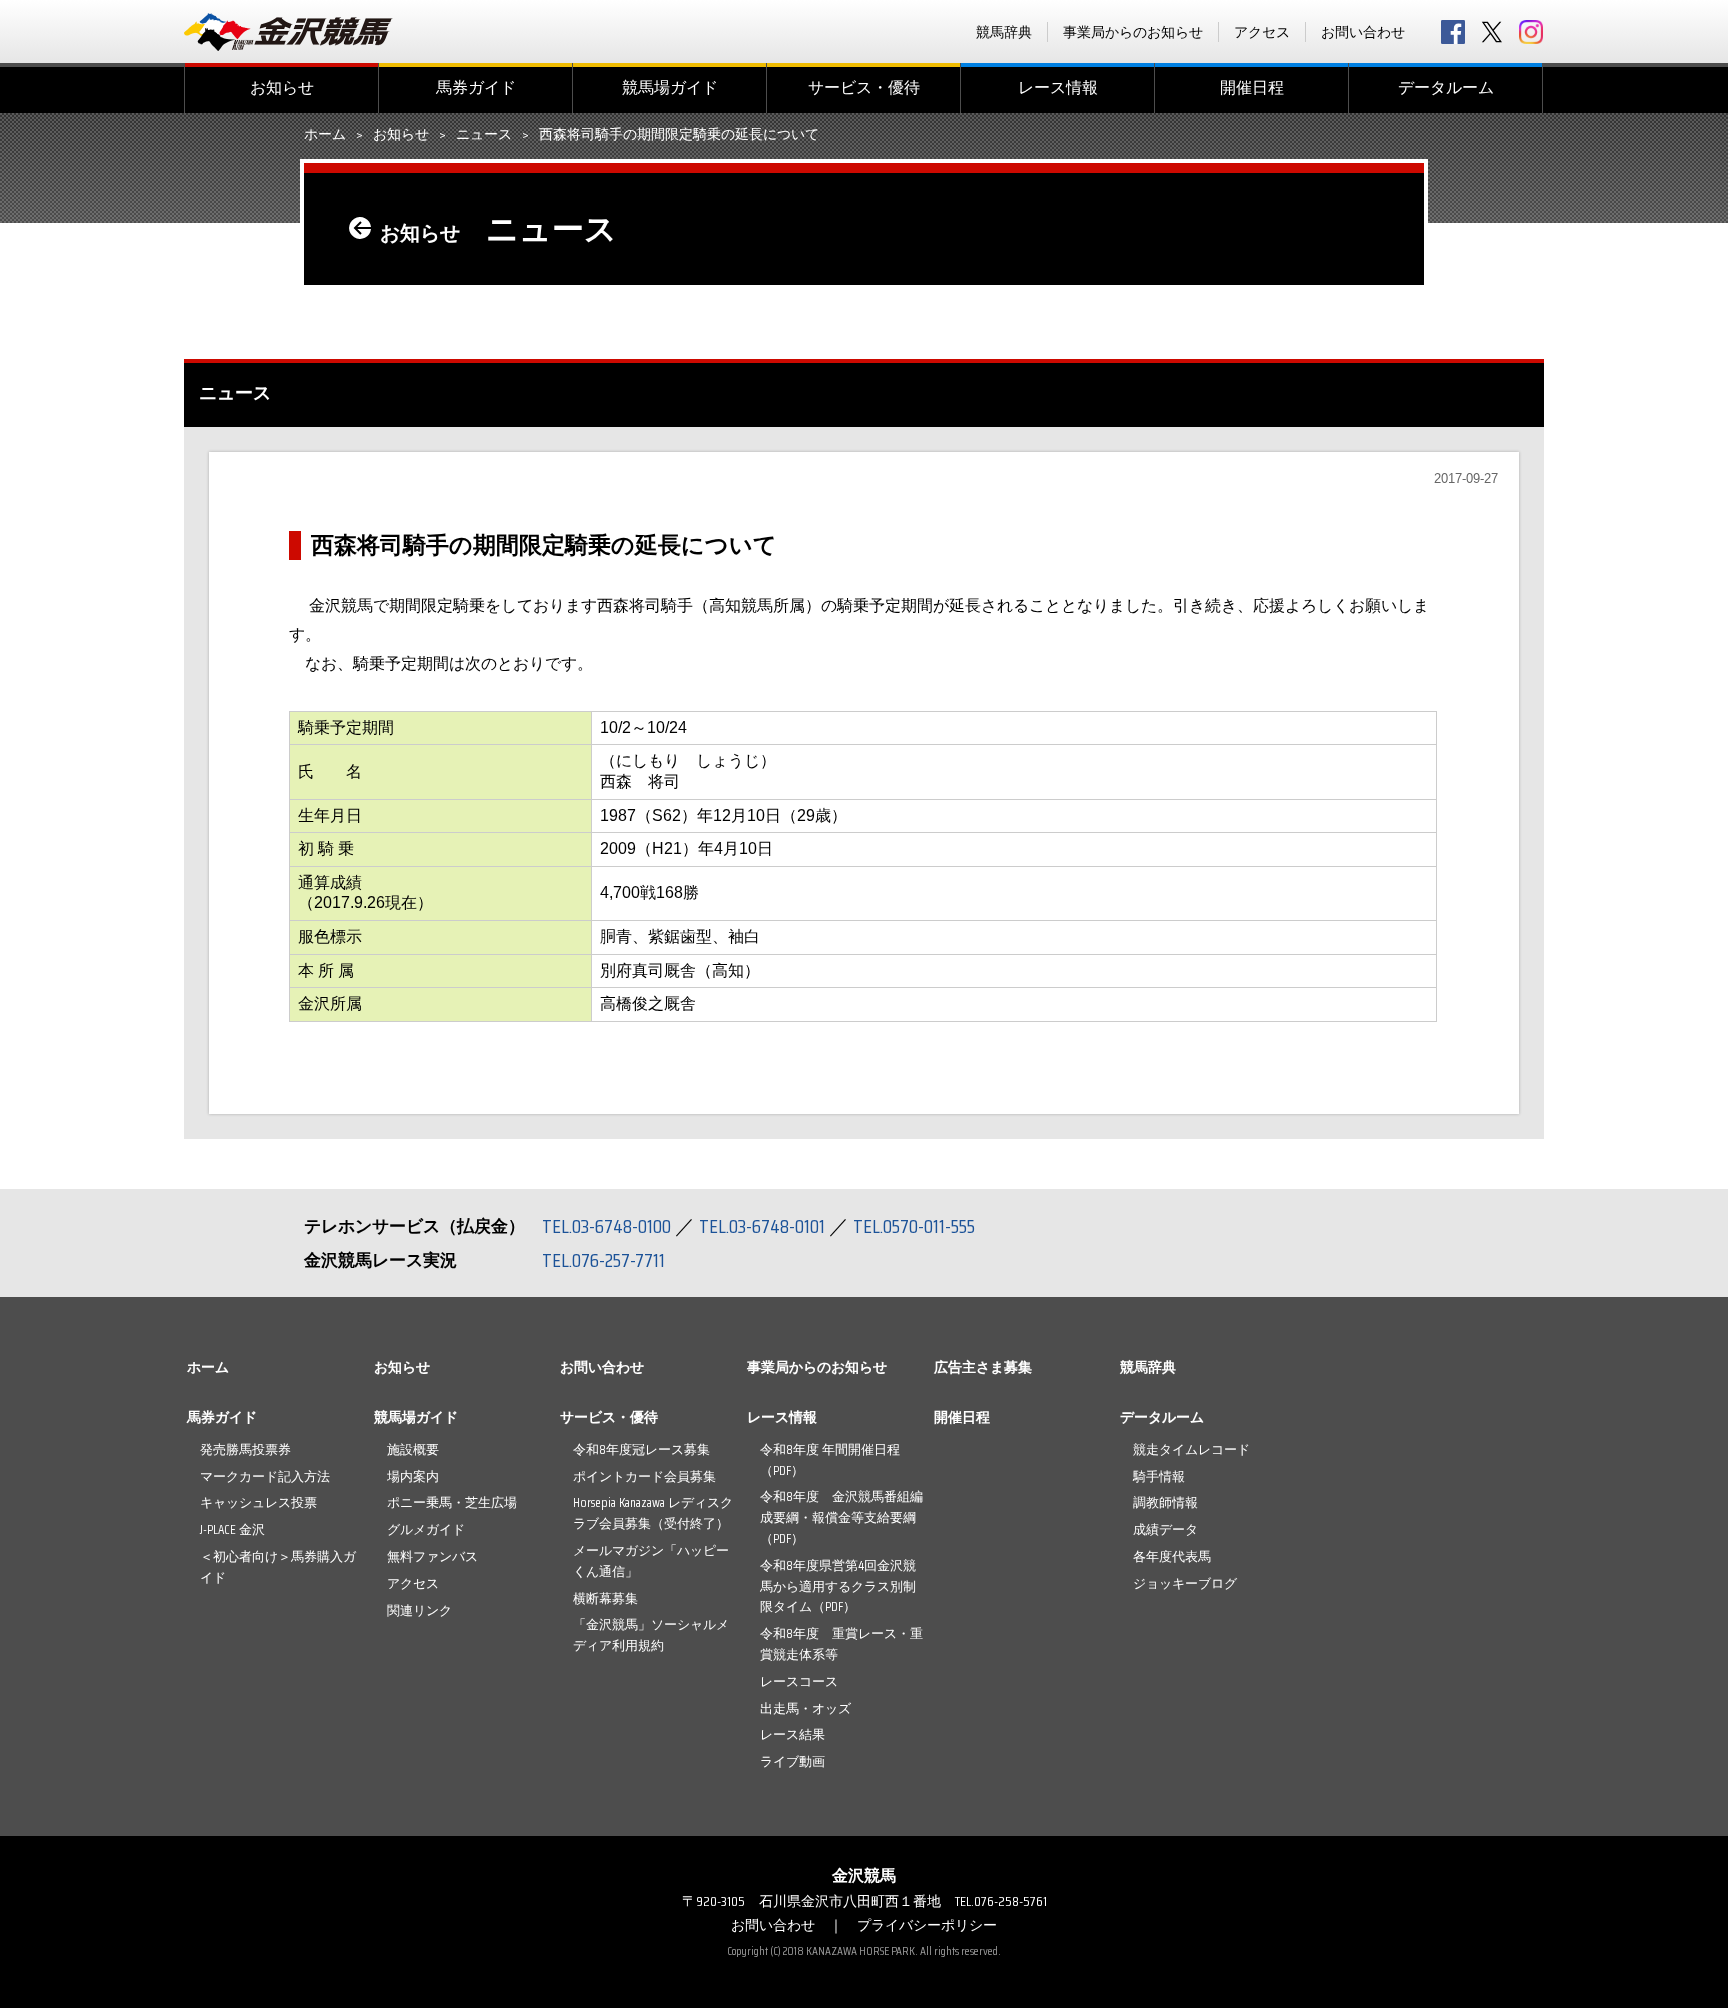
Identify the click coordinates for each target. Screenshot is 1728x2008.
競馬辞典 (1004, 32)
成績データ (1165, 1529)
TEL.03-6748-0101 (762, 1226)
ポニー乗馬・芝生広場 (452, 1502)
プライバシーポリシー (927, 1925)
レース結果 (792, 1734)
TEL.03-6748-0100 (606, 1226)
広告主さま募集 (983, 1367)
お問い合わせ (1363, 32)
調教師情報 (1165, 1502)
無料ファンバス (432, 1556)
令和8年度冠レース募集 (641, 1449)
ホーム (325, 135)
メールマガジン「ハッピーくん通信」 (651, 1561)
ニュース (484, 135)
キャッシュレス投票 (258, 1502)
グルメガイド (426, 1529)
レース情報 (1058, 87)
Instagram (1531, 32)
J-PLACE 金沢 (232, 1529)
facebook (1453, 32)
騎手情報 (1159, 1476)
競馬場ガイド (670, 87)
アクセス (1262, 32)
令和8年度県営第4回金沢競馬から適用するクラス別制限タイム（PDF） (838, 1586)
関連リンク (419, 1610)
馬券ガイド (476, 87)
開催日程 (1252, 87)
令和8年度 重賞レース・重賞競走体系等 (841, 1644)
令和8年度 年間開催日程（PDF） (830, 1460)
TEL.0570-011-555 (914, 1226)
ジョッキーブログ (1185, 1583)
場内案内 (413, 1476)
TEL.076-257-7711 (603, 1260)
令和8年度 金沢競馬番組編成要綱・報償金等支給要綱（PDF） (841, 1517)
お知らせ (282, 87)
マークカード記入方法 (265, 1476)
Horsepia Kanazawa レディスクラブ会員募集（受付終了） (653, 1513)
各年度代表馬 (1172, 1556)
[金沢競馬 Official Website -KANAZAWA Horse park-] (289, 32)
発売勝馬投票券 (245, 1449)
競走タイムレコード (1191, 1449)
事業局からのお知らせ (1133, 32)
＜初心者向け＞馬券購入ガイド (278, 1567)
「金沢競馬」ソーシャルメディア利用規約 (651, 1635)
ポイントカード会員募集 (644, 1476)
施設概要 (413, 1449)
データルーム (1446, 87)
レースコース (799, 1681)
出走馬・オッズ (805, 1708)
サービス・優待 (864, 87)
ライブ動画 (792, 1761)
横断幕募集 (605, 1598)
